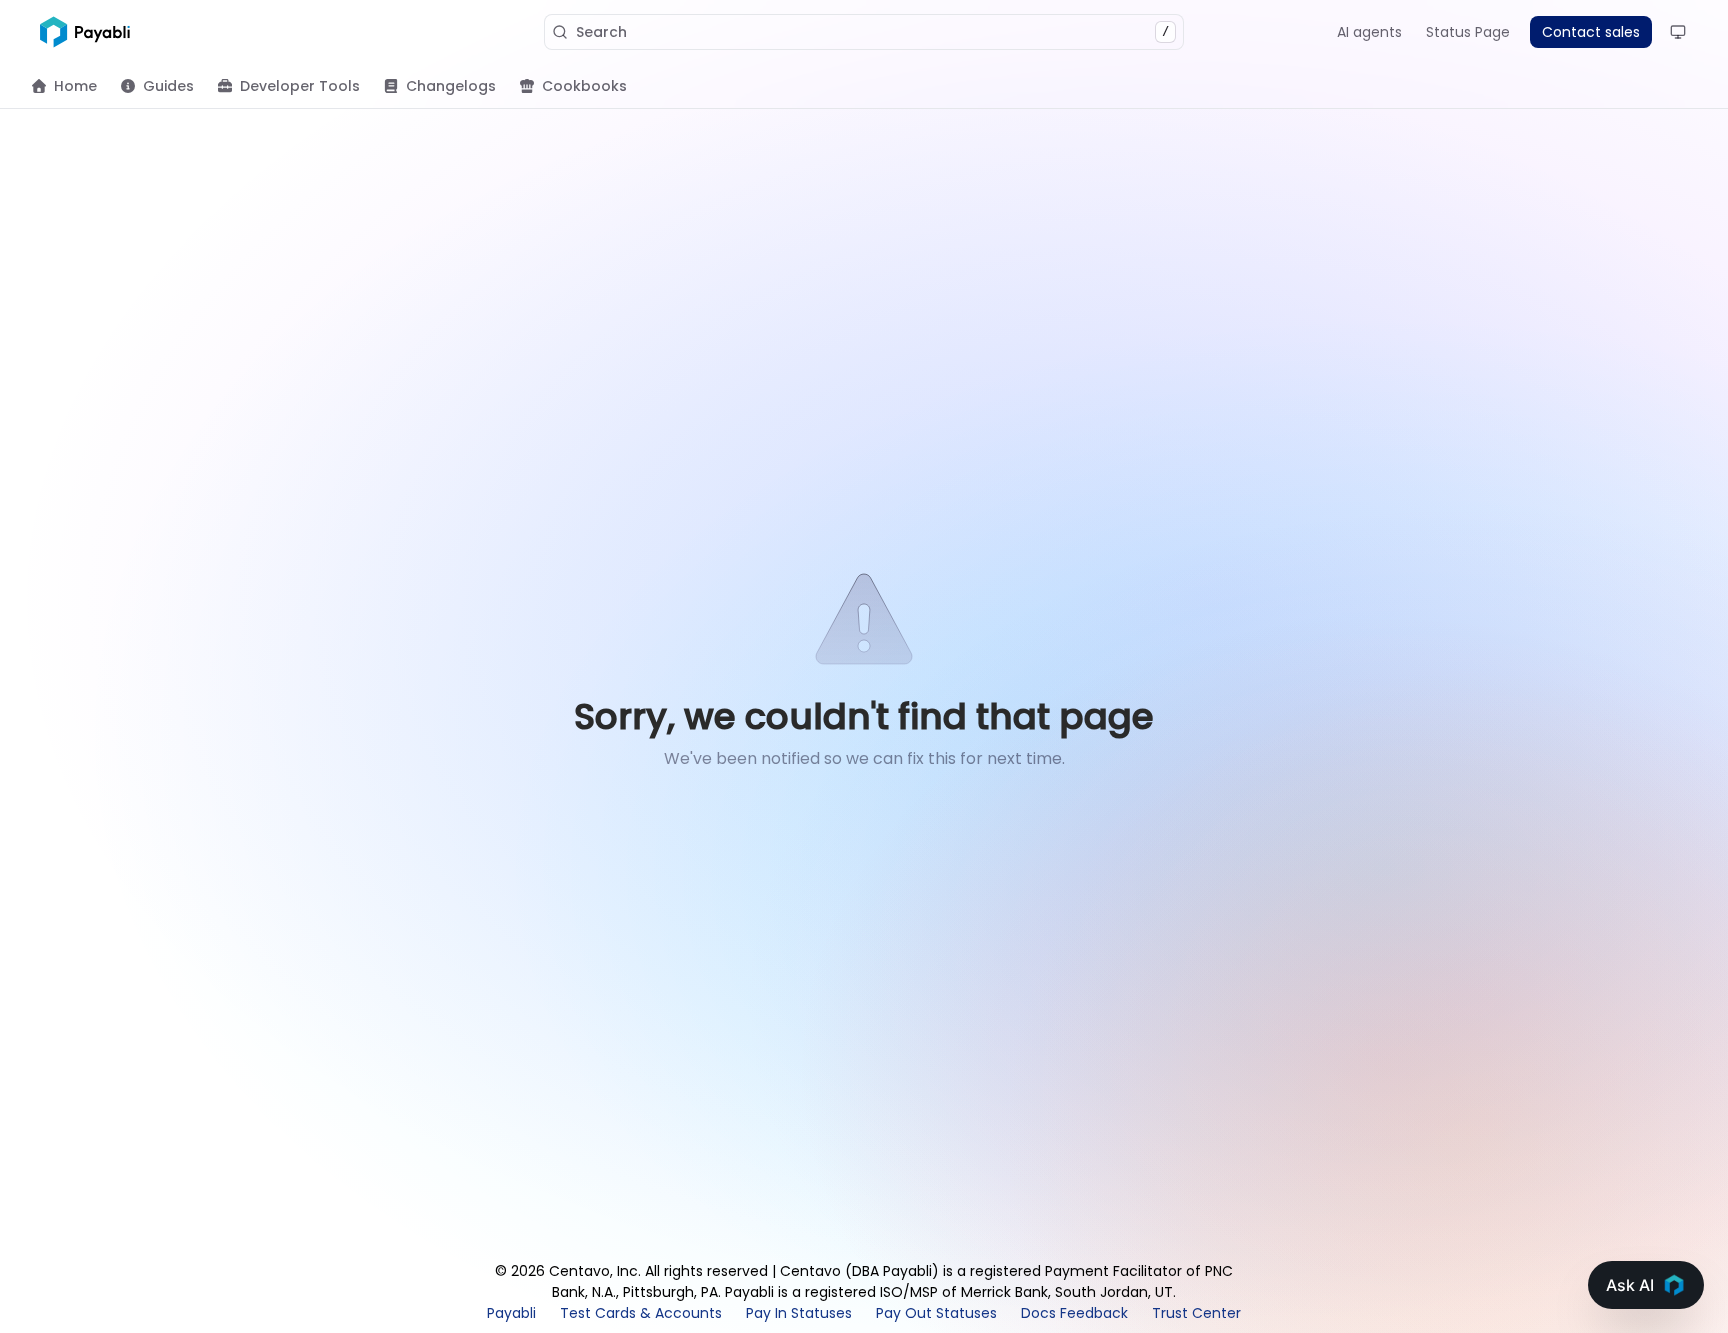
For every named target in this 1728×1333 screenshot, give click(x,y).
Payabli (511, 1313)
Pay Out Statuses (936, 1313)
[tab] (64, 86)
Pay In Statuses (799, 1313)
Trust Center (1196, 1313)
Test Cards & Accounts (641, 1313)
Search (872, 32)
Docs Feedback (1074, 1313)
